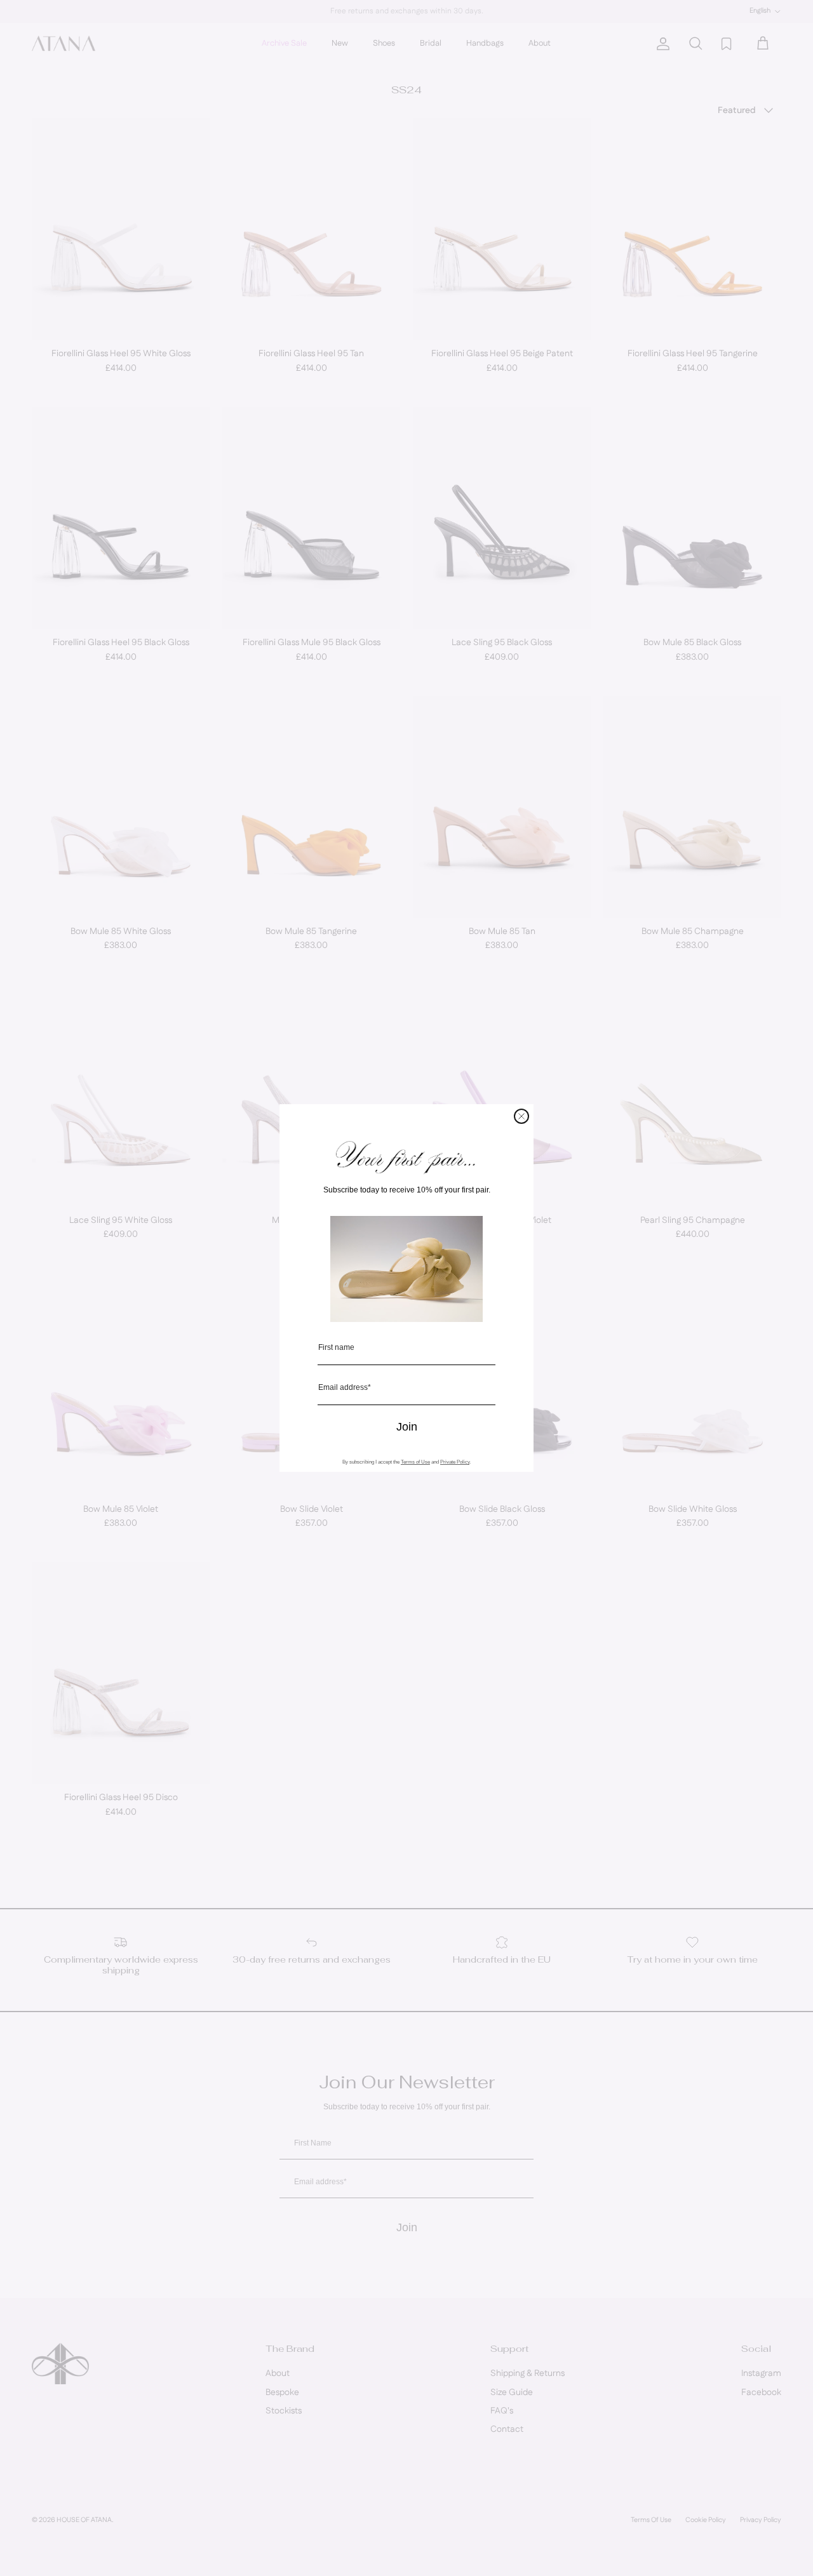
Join (407, 1427)
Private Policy (455, 1462)
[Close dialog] (521, 1116)
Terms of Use (415, 1462)
